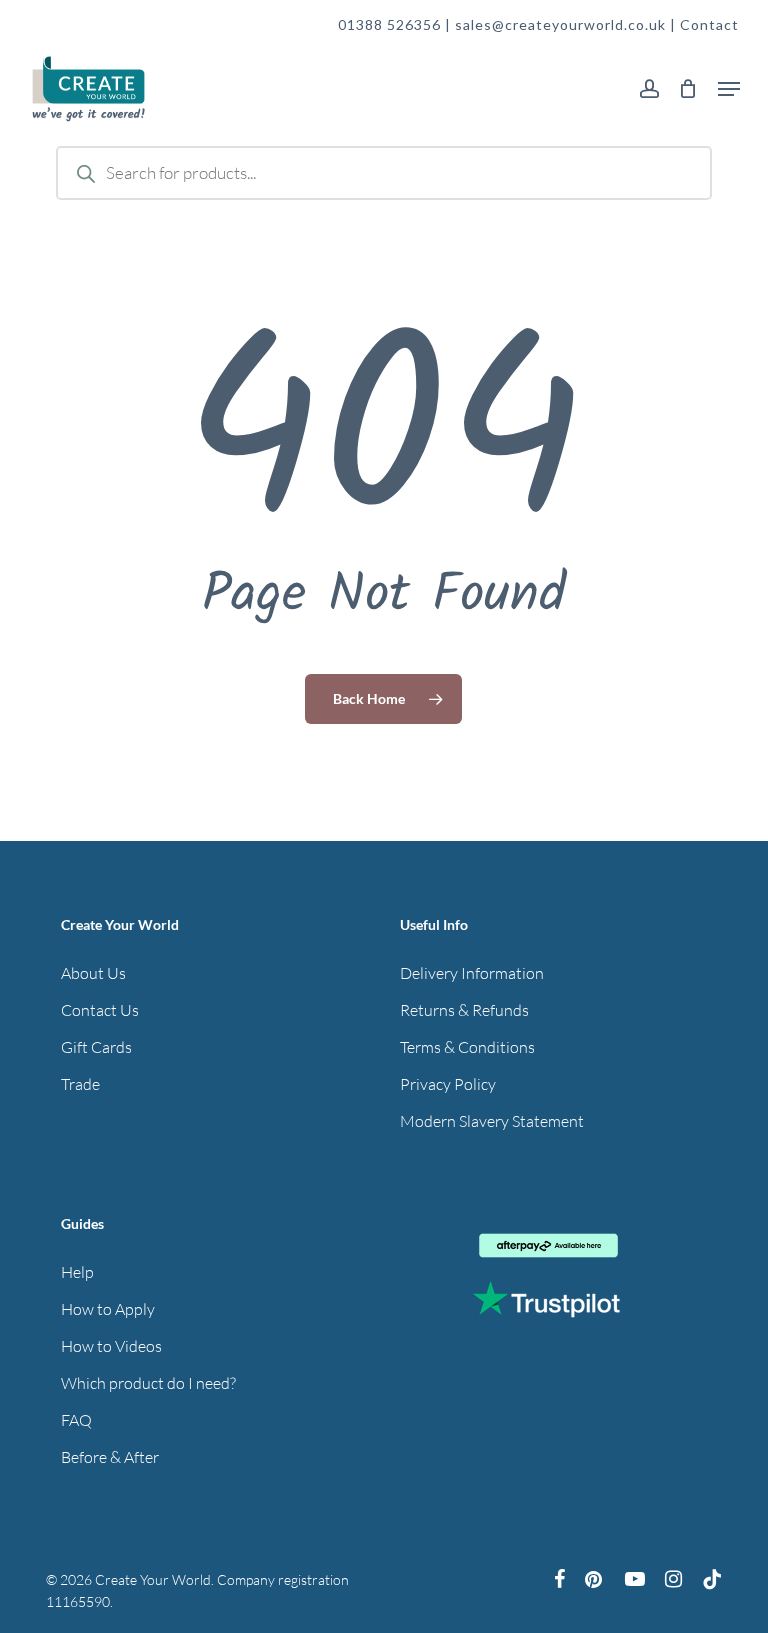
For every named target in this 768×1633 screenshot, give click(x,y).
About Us (93, 973)
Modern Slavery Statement (492, 1121)
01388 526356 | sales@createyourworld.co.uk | (509, 24)
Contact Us (100, 1010)
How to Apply (108, 1309)
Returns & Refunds (464, 1010)
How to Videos (111, 1346)
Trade (80, 1084)
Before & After (110, 1457)
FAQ (76, 1420)
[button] (729, 89)
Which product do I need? (148, 1383)
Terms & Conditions (467, 1047)
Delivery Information (472, 973)
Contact (709, 24)
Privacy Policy (448, 1084)
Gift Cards (96, 1047)
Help (77, 1272)
